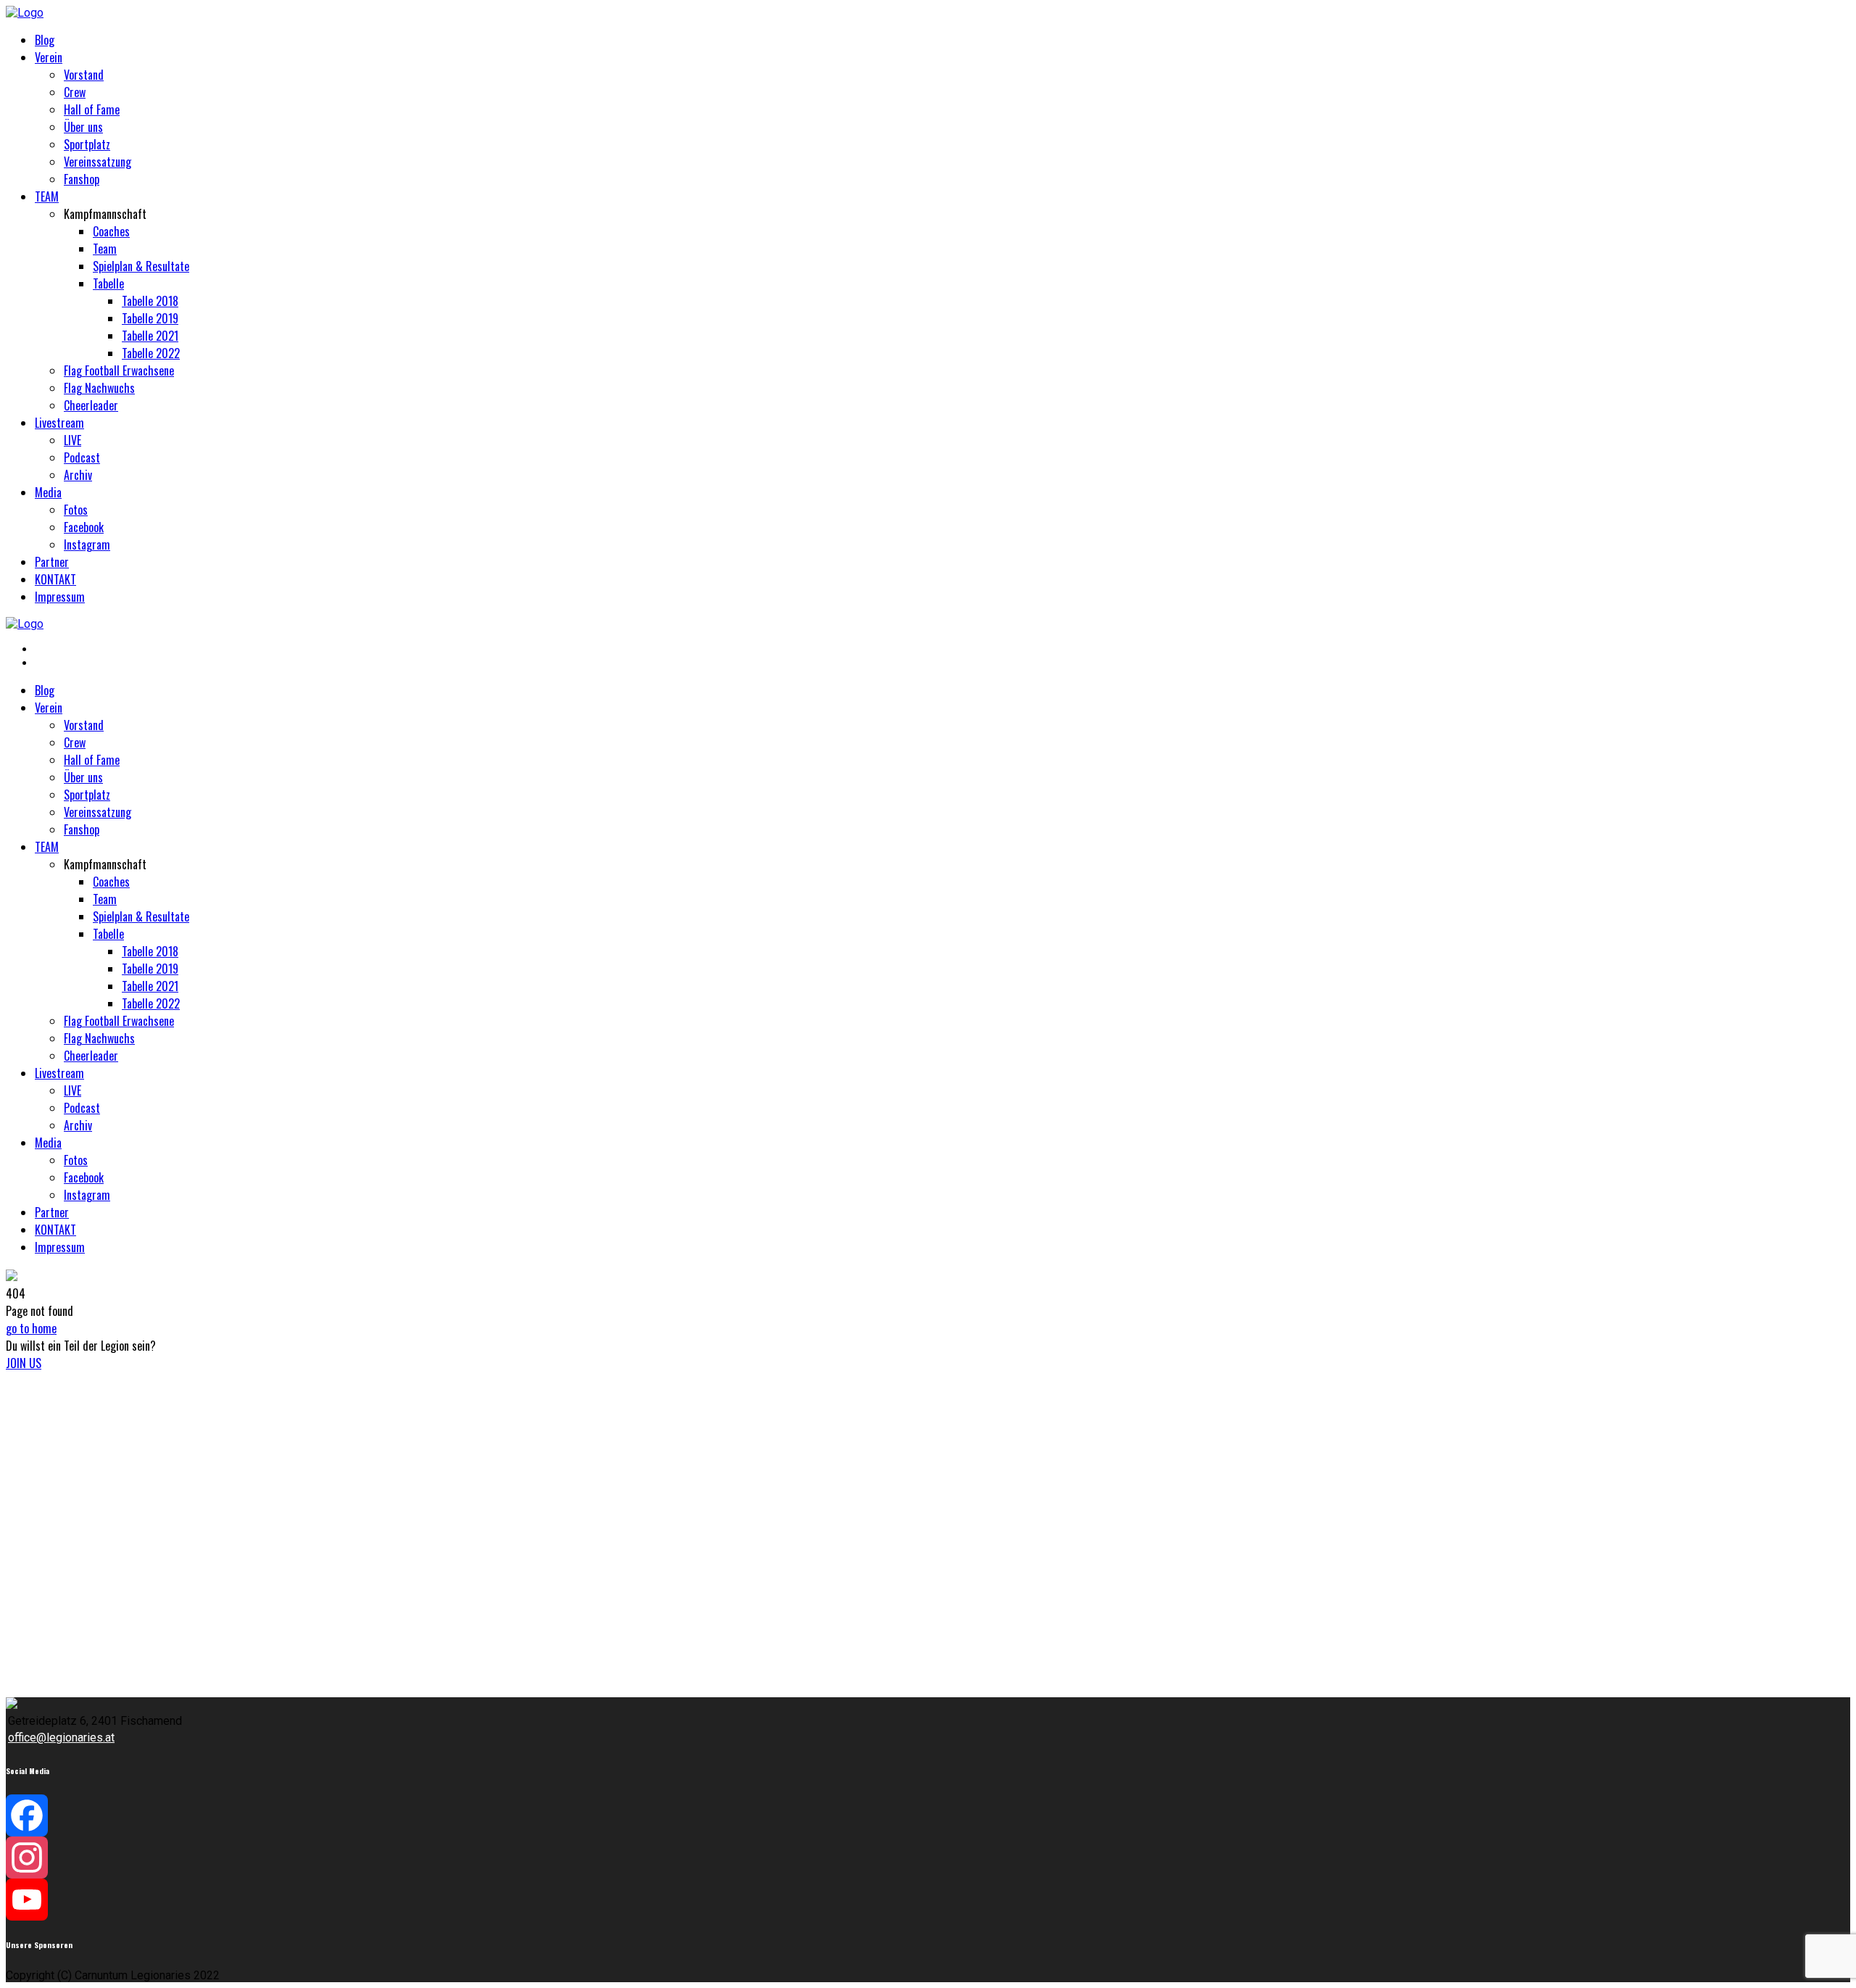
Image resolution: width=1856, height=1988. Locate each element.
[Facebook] (928, 1815)
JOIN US (24, 1363)
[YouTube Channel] (928, 1900)
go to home (31, 1328)
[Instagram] (928, 1857)
